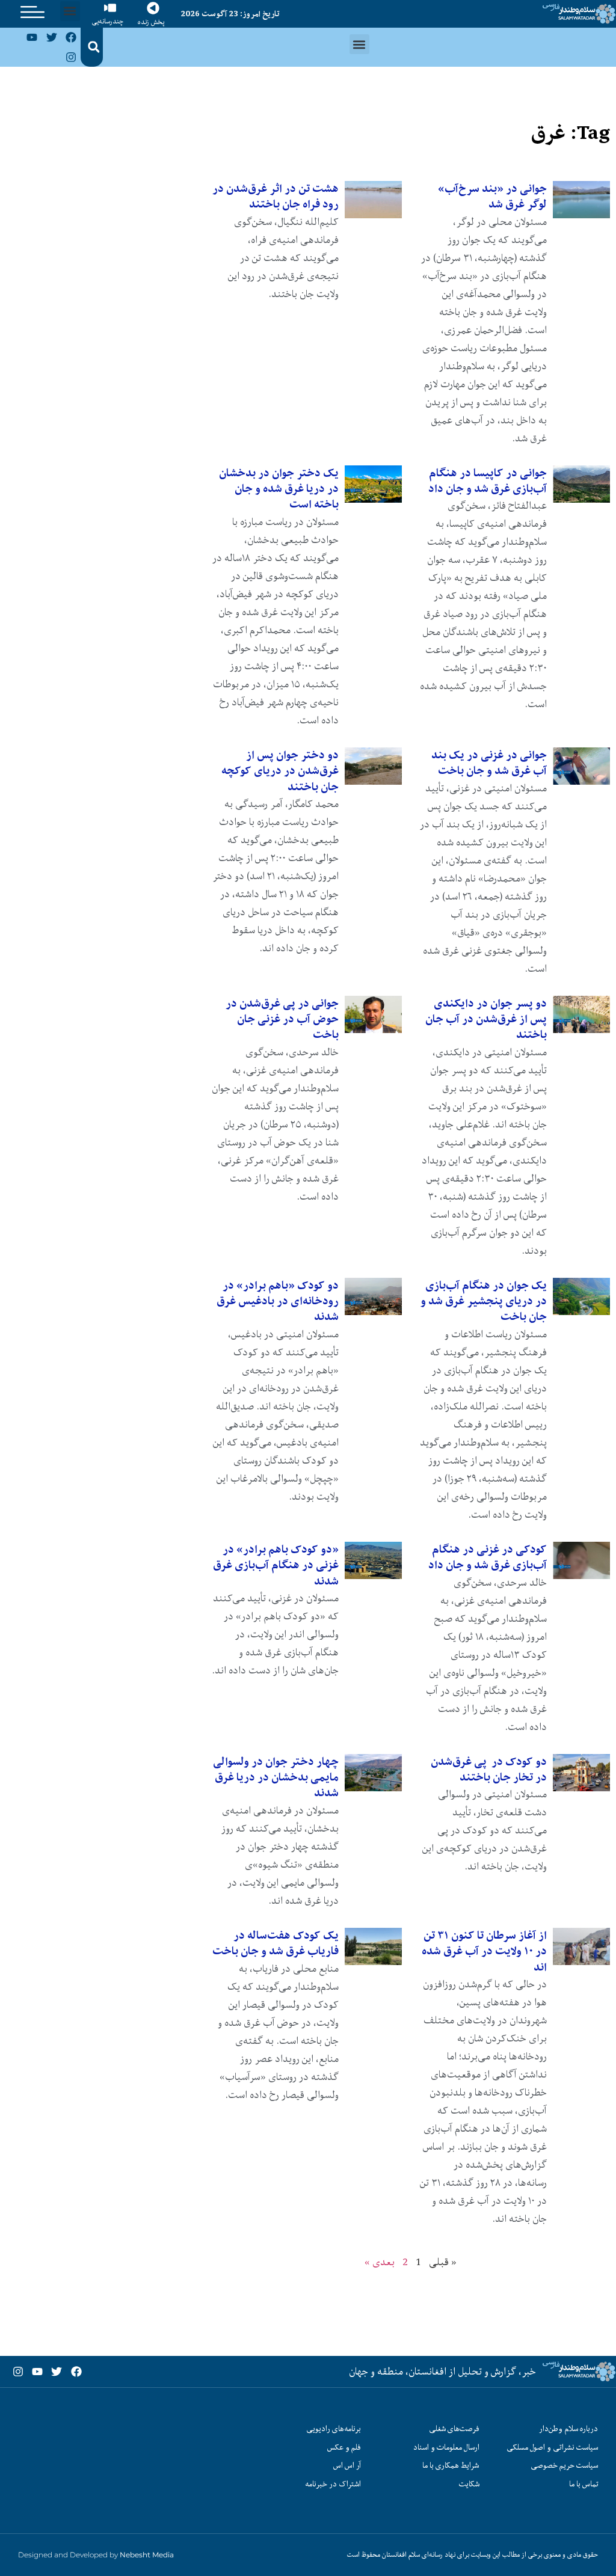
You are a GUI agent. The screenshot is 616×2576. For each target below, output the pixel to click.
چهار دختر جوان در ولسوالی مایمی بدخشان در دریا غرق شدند (276, 1777)
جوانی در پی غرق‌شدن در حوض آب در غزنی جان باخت (282, 1019)
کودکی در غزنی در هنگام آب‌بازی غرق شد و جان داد (488, 1557)
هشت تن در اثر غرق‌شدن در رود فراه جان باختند (276, 196)
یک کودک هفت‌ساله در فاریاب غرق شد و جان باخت (276, 1943)
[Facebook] (71, 37)
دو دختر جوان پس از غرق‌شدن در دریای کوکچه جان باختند (280, 771)
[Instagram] (71, 57)
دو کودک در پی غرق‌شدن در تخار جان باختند (489, 1769)
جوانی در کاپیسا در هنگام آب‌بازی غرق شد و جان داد (488, 481)
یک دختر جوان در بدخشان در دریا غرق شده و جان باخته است (279, 489)
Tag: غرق (571, 133)
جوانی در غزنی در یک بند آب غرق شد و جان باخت (489, 763)
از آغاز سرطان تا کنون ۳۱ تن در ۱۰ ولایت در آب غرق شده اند (484, 1951)
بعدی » (380, 2262)
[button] (70, 11)
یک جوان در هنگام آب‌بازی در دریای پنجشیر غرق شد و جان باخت (484, 1301)
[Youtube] (32, 37)
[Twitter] (52, 37)
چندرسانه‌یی (108, 21)
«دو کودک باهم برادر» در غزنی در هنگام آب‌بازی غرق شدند (276, 1565)
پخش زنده (151, 22)
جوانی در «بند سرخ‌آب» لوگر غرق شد (492, 196)
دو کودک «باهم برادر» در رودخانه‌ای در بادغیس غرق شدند (278, 1301)
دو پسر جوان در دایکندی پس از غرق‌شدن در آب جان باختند (486, 1019)
